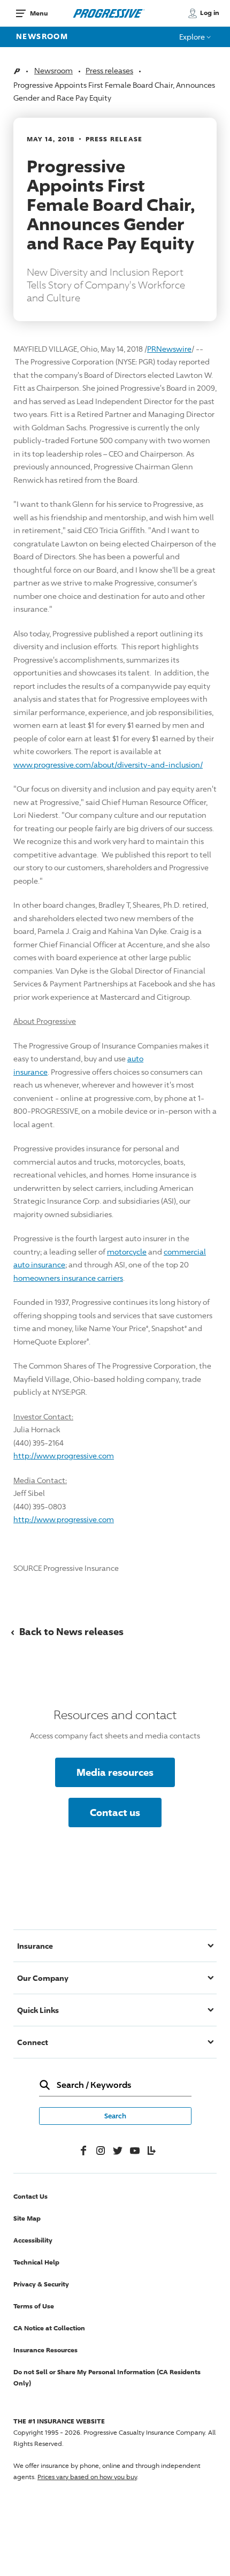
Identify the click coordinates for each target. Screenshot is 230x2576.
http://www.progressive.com (64, 1456)
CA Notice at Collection (49, 2328)
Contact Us (30, 2196)
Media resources (115, 1772)
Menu (39, 13)
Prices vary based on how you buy (87, 2477)
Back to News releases (67, 1631)
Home (17, 71)
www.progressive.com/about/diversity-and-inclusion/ (108, 765)
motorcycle (127, 1252)
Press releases (109, 70)
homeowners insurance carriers (68, 1278)
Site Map (27, 2218)
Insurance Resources (45, 2350)
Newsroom (42, 36)
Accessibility (33, 2240)
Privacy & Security (41, 2284)
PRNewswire (169, 349)
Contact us (115, 1812)
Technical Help (36, 2262)
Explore (193, 37)
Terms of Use (34, 2306)
